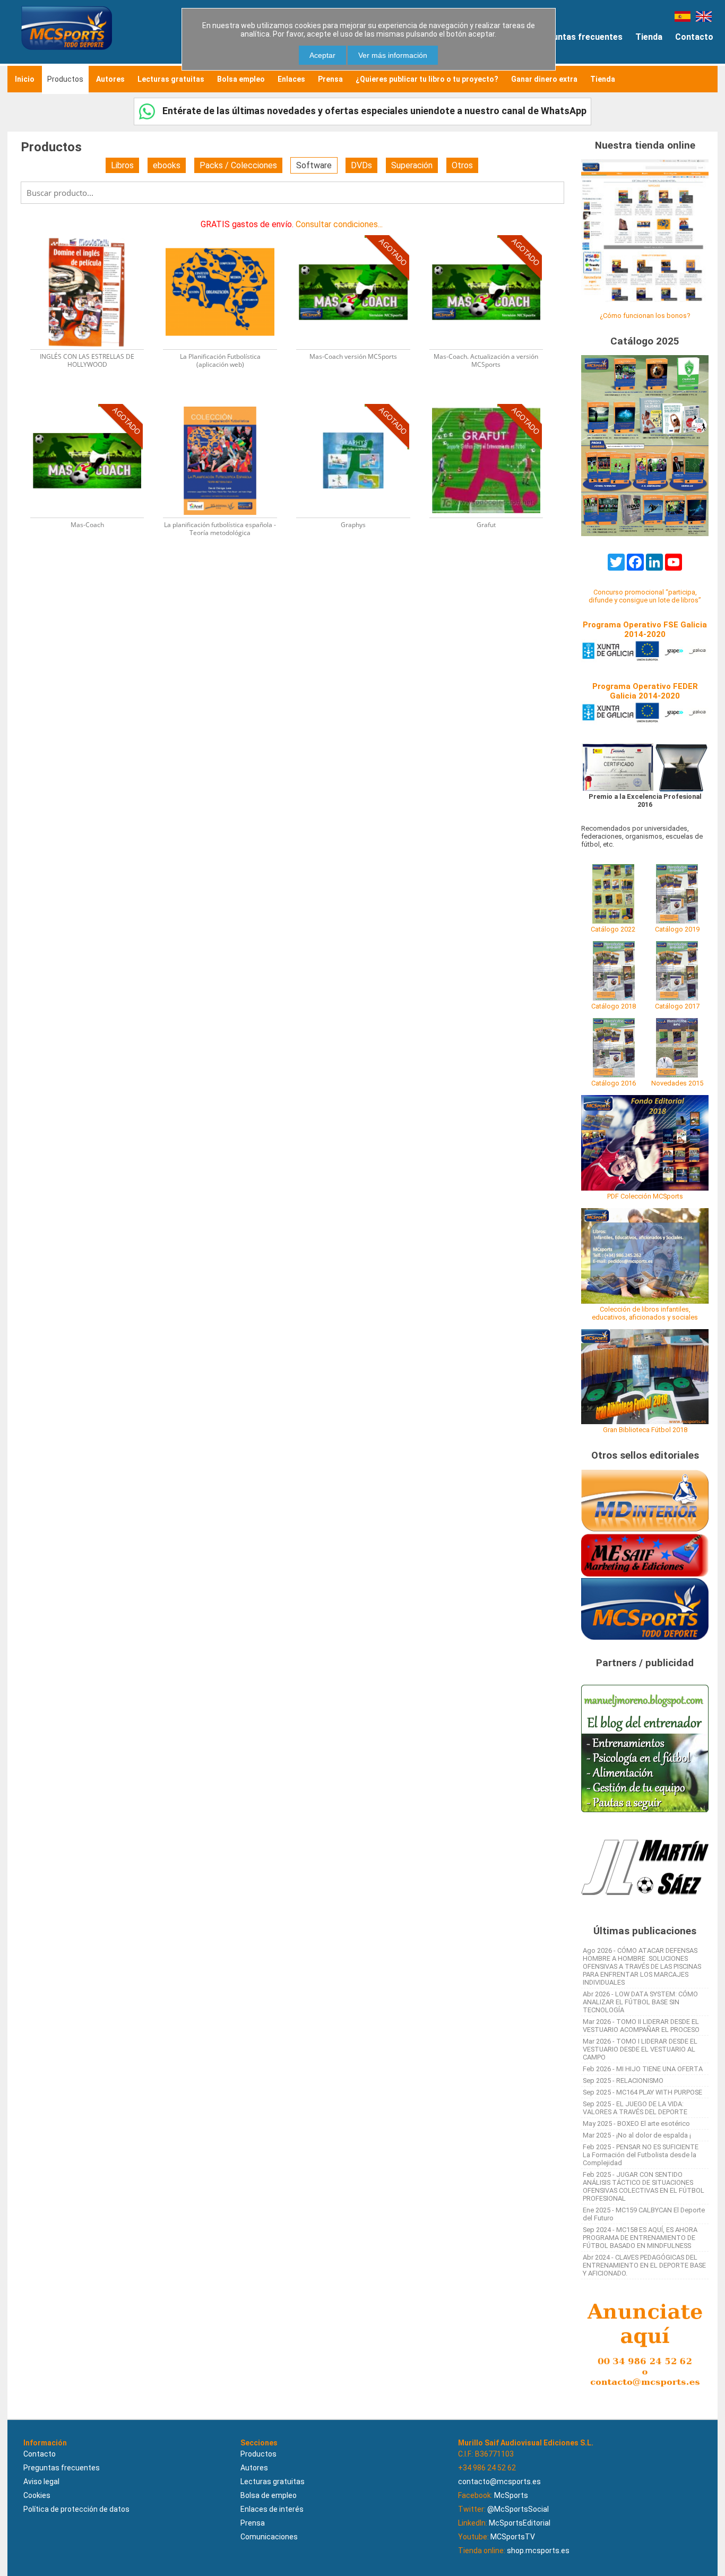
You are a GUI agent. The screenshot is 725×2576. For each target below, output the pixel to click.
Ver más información (393, 55)
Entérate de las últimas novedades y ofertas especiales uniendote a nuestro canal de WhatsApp (373, 111)
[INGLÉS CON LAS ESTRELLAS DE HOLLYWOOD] (94, 234)
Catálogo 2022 (613, 929)
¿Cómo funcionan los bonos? (645, 316)
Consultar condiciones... (339, 224)
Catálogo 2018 (614, 1006)
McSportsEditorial (520, 2523)
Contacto (694, 37)
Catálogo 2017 (677, 1006)
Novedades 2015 (677, 1083)
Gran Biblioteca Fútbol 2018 (645, 1430)
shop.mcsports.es (538, 2551)
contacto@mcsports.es (499, 2482)
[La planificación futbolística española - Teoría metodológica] (226, 403)
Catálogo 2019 (677, 929)
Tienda (649, 37)
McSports (511, 2495)
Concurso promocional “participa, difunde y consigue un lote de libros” (645, 596)
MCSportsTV (513, 2537)
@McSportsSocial (518, 2509)
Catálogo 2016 (614, 1083)
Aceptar (322, 55)
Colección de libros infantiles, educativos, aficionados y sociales (645, 1313)
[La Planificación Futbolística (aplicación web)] (226, 234)
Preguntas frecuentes (578, 37)
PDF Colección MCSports (645, 1196)
